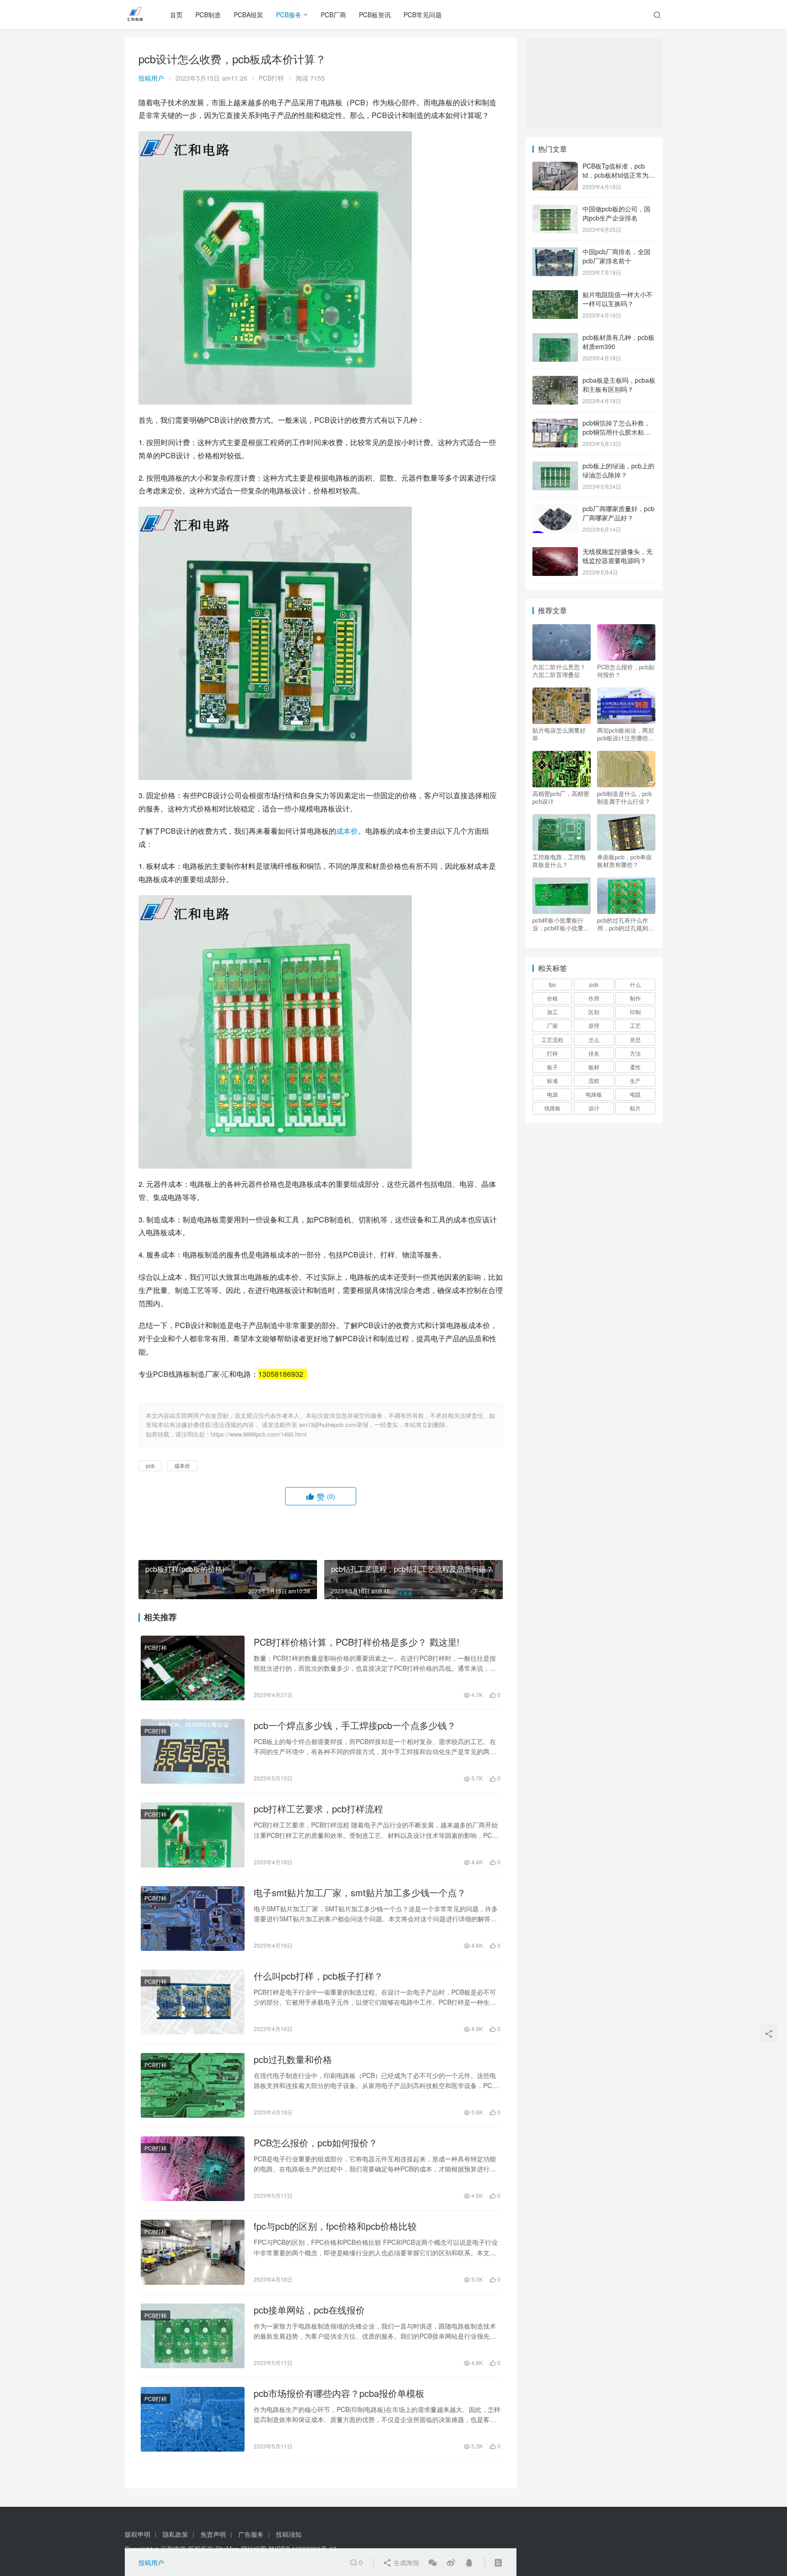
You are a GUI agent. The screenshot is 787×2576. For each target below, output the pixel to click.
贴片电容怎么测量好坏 (559, 734)
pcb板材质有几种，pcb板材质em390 (618, 342)
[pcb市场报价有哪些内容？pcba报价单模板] (193, 2419)
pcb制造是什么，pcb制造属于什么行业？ (624, 797)
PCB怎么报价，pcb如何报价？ (316, 2143)
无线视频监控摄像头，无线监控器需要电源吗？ (618, 556)
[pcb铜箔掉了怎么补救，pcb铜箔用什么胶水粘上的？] (555, 424)
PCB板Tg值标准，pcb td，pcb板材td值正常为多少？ (619, 175)
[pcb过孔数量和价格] (193, 2085)
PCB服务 (289, 15)
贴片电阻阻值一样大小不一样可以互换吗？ (618, 299)
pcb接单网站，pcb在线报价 (309, 2310)
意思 (635, 1039)
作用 (594, 998)
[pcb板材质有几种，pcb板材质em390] (555, 338)
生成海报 (405, 2562)
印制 (635, 1012)
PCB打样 (271, 78)
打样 (552, 1053)
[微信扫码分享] (433, 2562)
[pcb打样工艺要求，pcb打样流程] (193, 1835)
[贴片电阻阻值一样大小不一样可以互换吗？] (555, 295)
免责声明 (213, 2534)
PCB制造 (208, 15)
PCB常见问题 (423, 15)
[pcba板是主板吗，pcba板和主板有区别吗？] (555, 381)
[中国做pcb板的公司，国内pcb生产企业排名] (555, 210)
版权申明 (138, 2534)
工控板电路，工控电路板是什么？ (559, 861)
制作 (635, 998)
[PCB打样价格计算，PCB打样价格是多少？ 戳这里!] (193, 1668)
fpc (552, 984)
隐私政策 (175, 2534)
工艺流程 (552, 1039)
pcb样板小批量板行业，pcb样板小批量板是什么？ (561, 924)
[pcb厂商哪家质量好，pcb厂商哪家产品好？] (555, 509)
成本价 (347, 831)
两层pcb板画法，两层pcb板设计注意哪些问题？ (626, 734)
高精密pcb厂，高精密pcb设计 (561, 797)
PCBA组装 (248, 15)
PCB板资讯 (375, 15)
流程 (594, 1080)
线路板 (552, 1108)
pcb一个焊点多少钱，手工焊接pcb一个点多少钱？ (355, 1725)
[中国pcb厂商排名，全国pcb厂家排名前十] (555, 252)
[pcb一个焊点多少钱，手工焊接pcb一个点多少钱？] (193, 1751)
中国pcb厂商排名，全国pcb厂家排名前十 (616, 256)
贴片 (635, 1108)
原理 (594, 1025)
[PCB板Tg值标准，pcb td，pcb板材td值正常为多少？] (555, 167)
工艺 (635, 1025)
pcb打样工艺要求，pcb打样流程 (318, 1809)
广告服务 (251, 2534)
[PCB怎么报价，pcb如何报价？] (193, 2169)
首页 (176, 15)
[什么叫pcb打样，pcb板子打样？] (193, 2002)
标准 (552, 1080)
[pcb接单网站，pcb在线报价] (193, 2336)
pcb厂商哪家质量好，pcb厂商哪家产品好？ (618, 513)
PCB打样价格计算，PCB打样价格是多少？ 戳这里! (357, 1642)
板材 (594, 1067)
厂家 (552, 1025)
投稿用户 (151, 78)
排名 (594, 1053)
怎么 (594, 1039)
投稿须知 (289, 2534)
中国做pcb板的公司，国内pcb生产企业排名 (616, 213)
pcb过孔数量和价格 (293, 2059)
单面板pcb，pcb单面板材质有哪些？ (624, 861)
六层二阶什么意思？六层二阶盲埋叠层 (559, 671)
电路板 (594, 1094)
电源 (552, 1094)
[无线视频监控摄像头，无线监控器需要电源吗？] (555, 552)
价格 (552, 998)
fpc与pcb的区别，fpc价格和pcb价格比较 (335, 2226)
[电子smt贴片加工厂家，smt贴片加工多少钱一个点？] (193, 1919)
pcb (150, 1465)
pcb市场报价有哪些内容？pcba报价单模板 (339, 2393)
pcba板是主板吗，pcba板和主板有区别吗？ (619, 385)
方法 (635, 1053)
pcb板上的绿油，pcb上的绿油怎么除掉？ (618, 470)
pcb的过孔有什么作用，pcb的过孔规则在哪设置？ (626, 924)
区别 (594, 1012)
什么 (635, 984)
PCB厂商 (333, 15)
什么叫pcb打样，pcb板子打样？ (318, 1976)
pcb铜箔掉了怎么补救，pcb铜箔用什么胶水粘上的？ (616, 432)
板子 (552, 1067)
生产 (635, 1080)
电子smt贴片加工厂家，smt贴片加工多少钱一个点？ (360, 1893)
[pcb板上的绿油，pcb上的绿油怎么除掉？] (555, 467)
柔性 (635, 1067)
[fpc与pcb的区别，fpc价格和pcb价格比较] (193, 2252)
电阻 (635, 1094)
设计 (594, 1108)
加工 (552, 1012)
